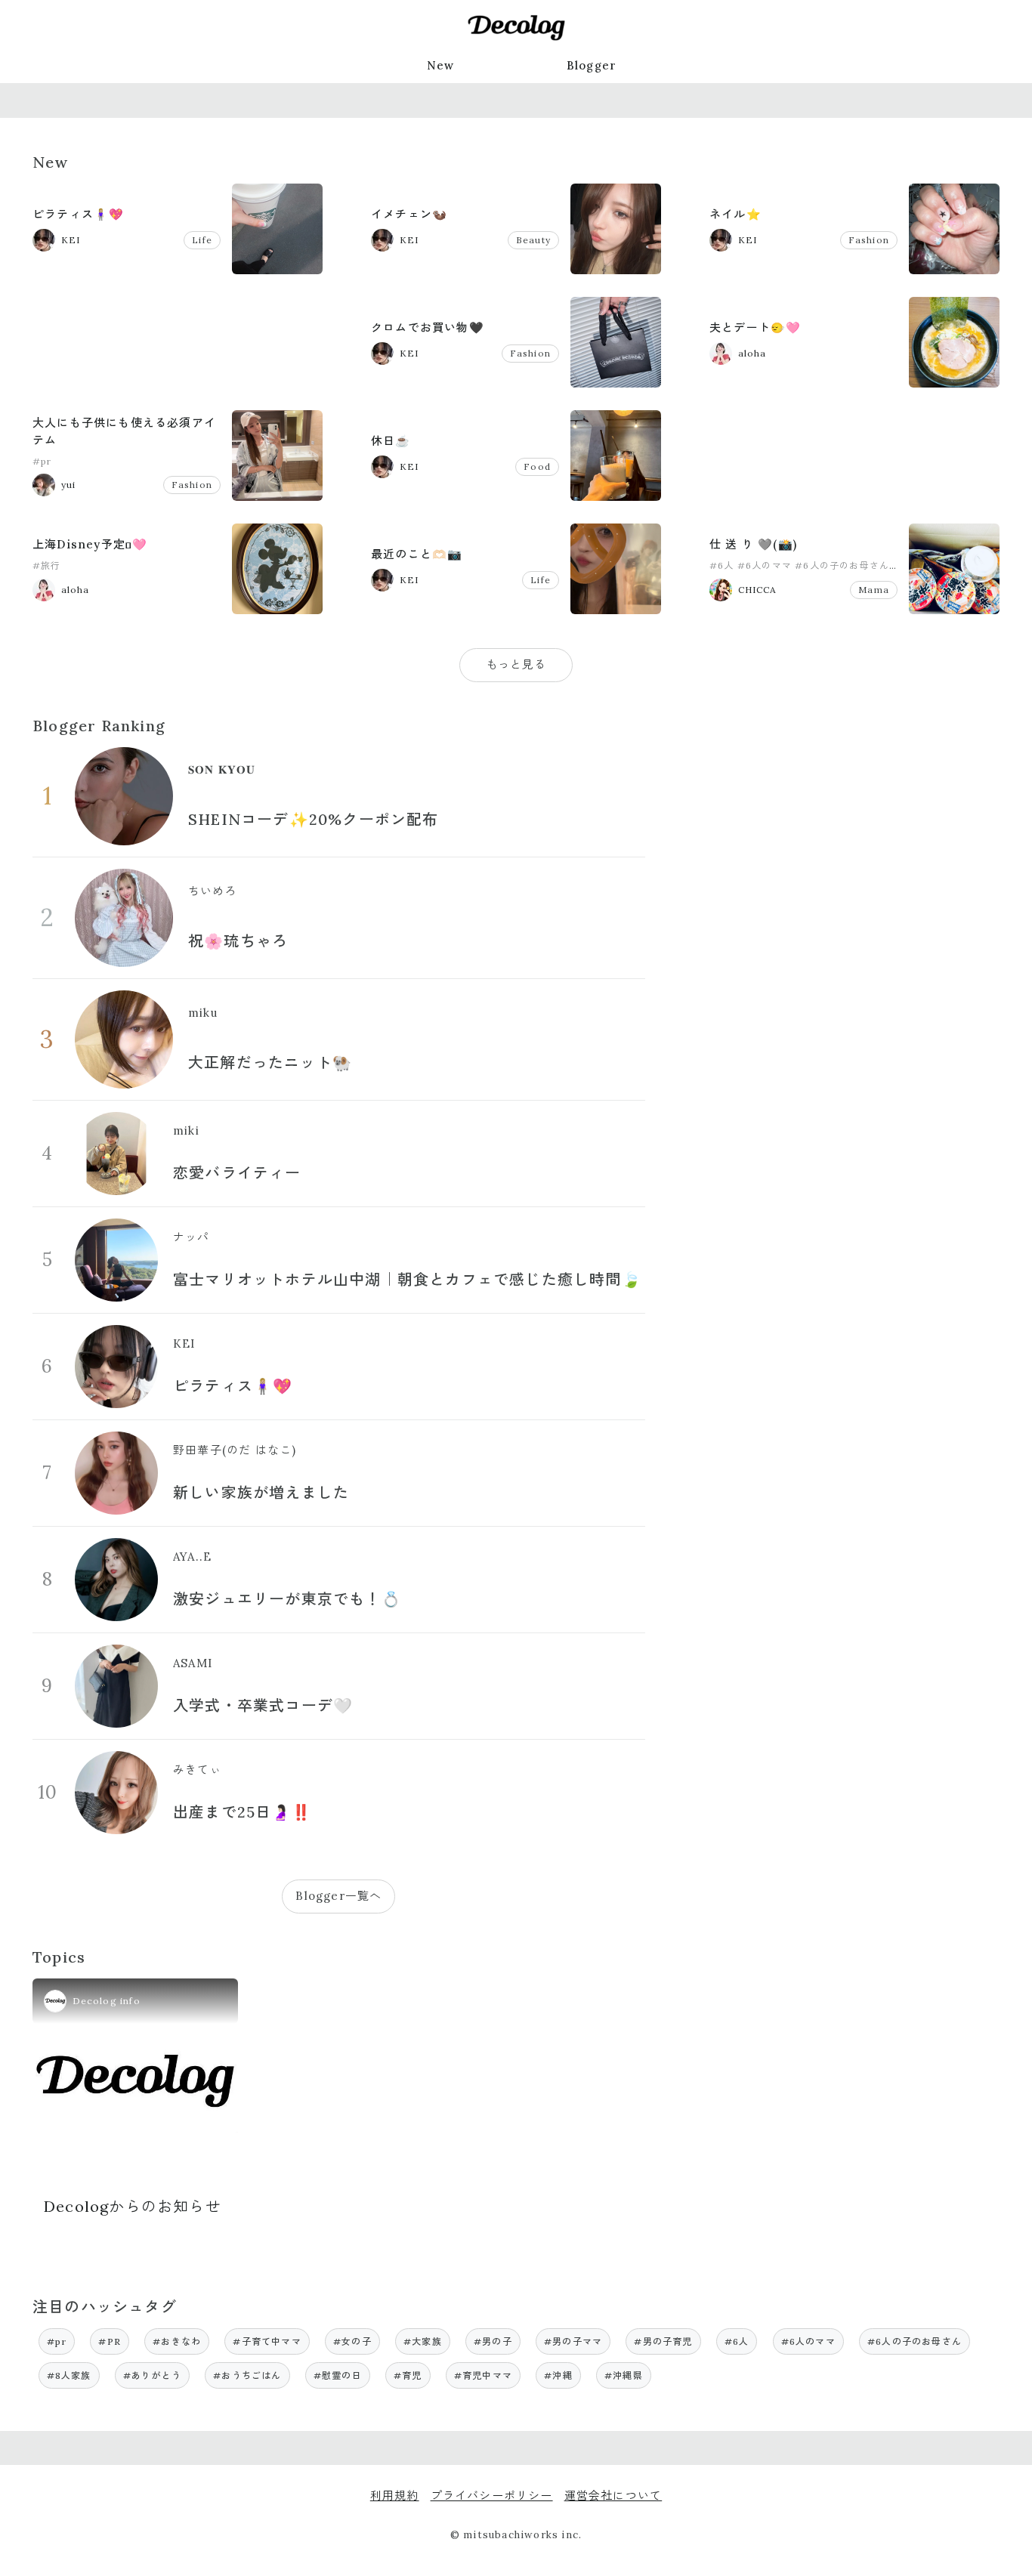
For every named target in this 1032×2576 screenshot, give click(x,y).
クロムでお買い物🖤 (428, 327)
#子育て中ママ (267, 2341)
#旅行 (47, 565)
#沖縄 (558, 2375)
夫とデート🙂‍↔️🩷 (755, 327)
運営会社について (613, 2496)
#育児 (408, 2375)
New (441, 65)
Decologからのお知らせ (133, 2206)
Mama (874, 590)
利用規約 (395, 2496)
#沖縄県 (624, 2375)
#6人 (722, 565)
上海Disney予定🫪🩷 (90, 544)
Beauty (533, 240)
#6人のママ (765, 565)
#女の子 (352, 2341)
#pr (42, 461)
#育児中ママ (483, 2375)
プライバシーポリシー (492, 2496)
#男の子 (493, 2341)
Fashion (869, 240)
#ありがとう (152, 2375)
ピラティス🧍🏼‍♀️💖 (78, 214)
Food (537, 466)
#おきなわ (177, 2341)
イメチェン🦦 (409, 214)
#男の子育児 (663, 2341)
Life (202, 240)
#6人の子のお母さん (842, 565)
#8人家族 (69, 2375)
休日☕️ (391, 441)
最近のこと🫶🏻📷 (417, 554)
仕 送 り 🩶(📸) (753, 544)
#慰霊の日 (338, 2375)
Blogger (592, 65)
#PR (110, 2341)
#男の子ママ (573, 2341)
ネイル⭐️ (735, 214)
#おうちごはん (247, 2375)
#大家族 (423, 2341)
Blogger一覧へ (338, 1896)
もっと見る (516, 664)
